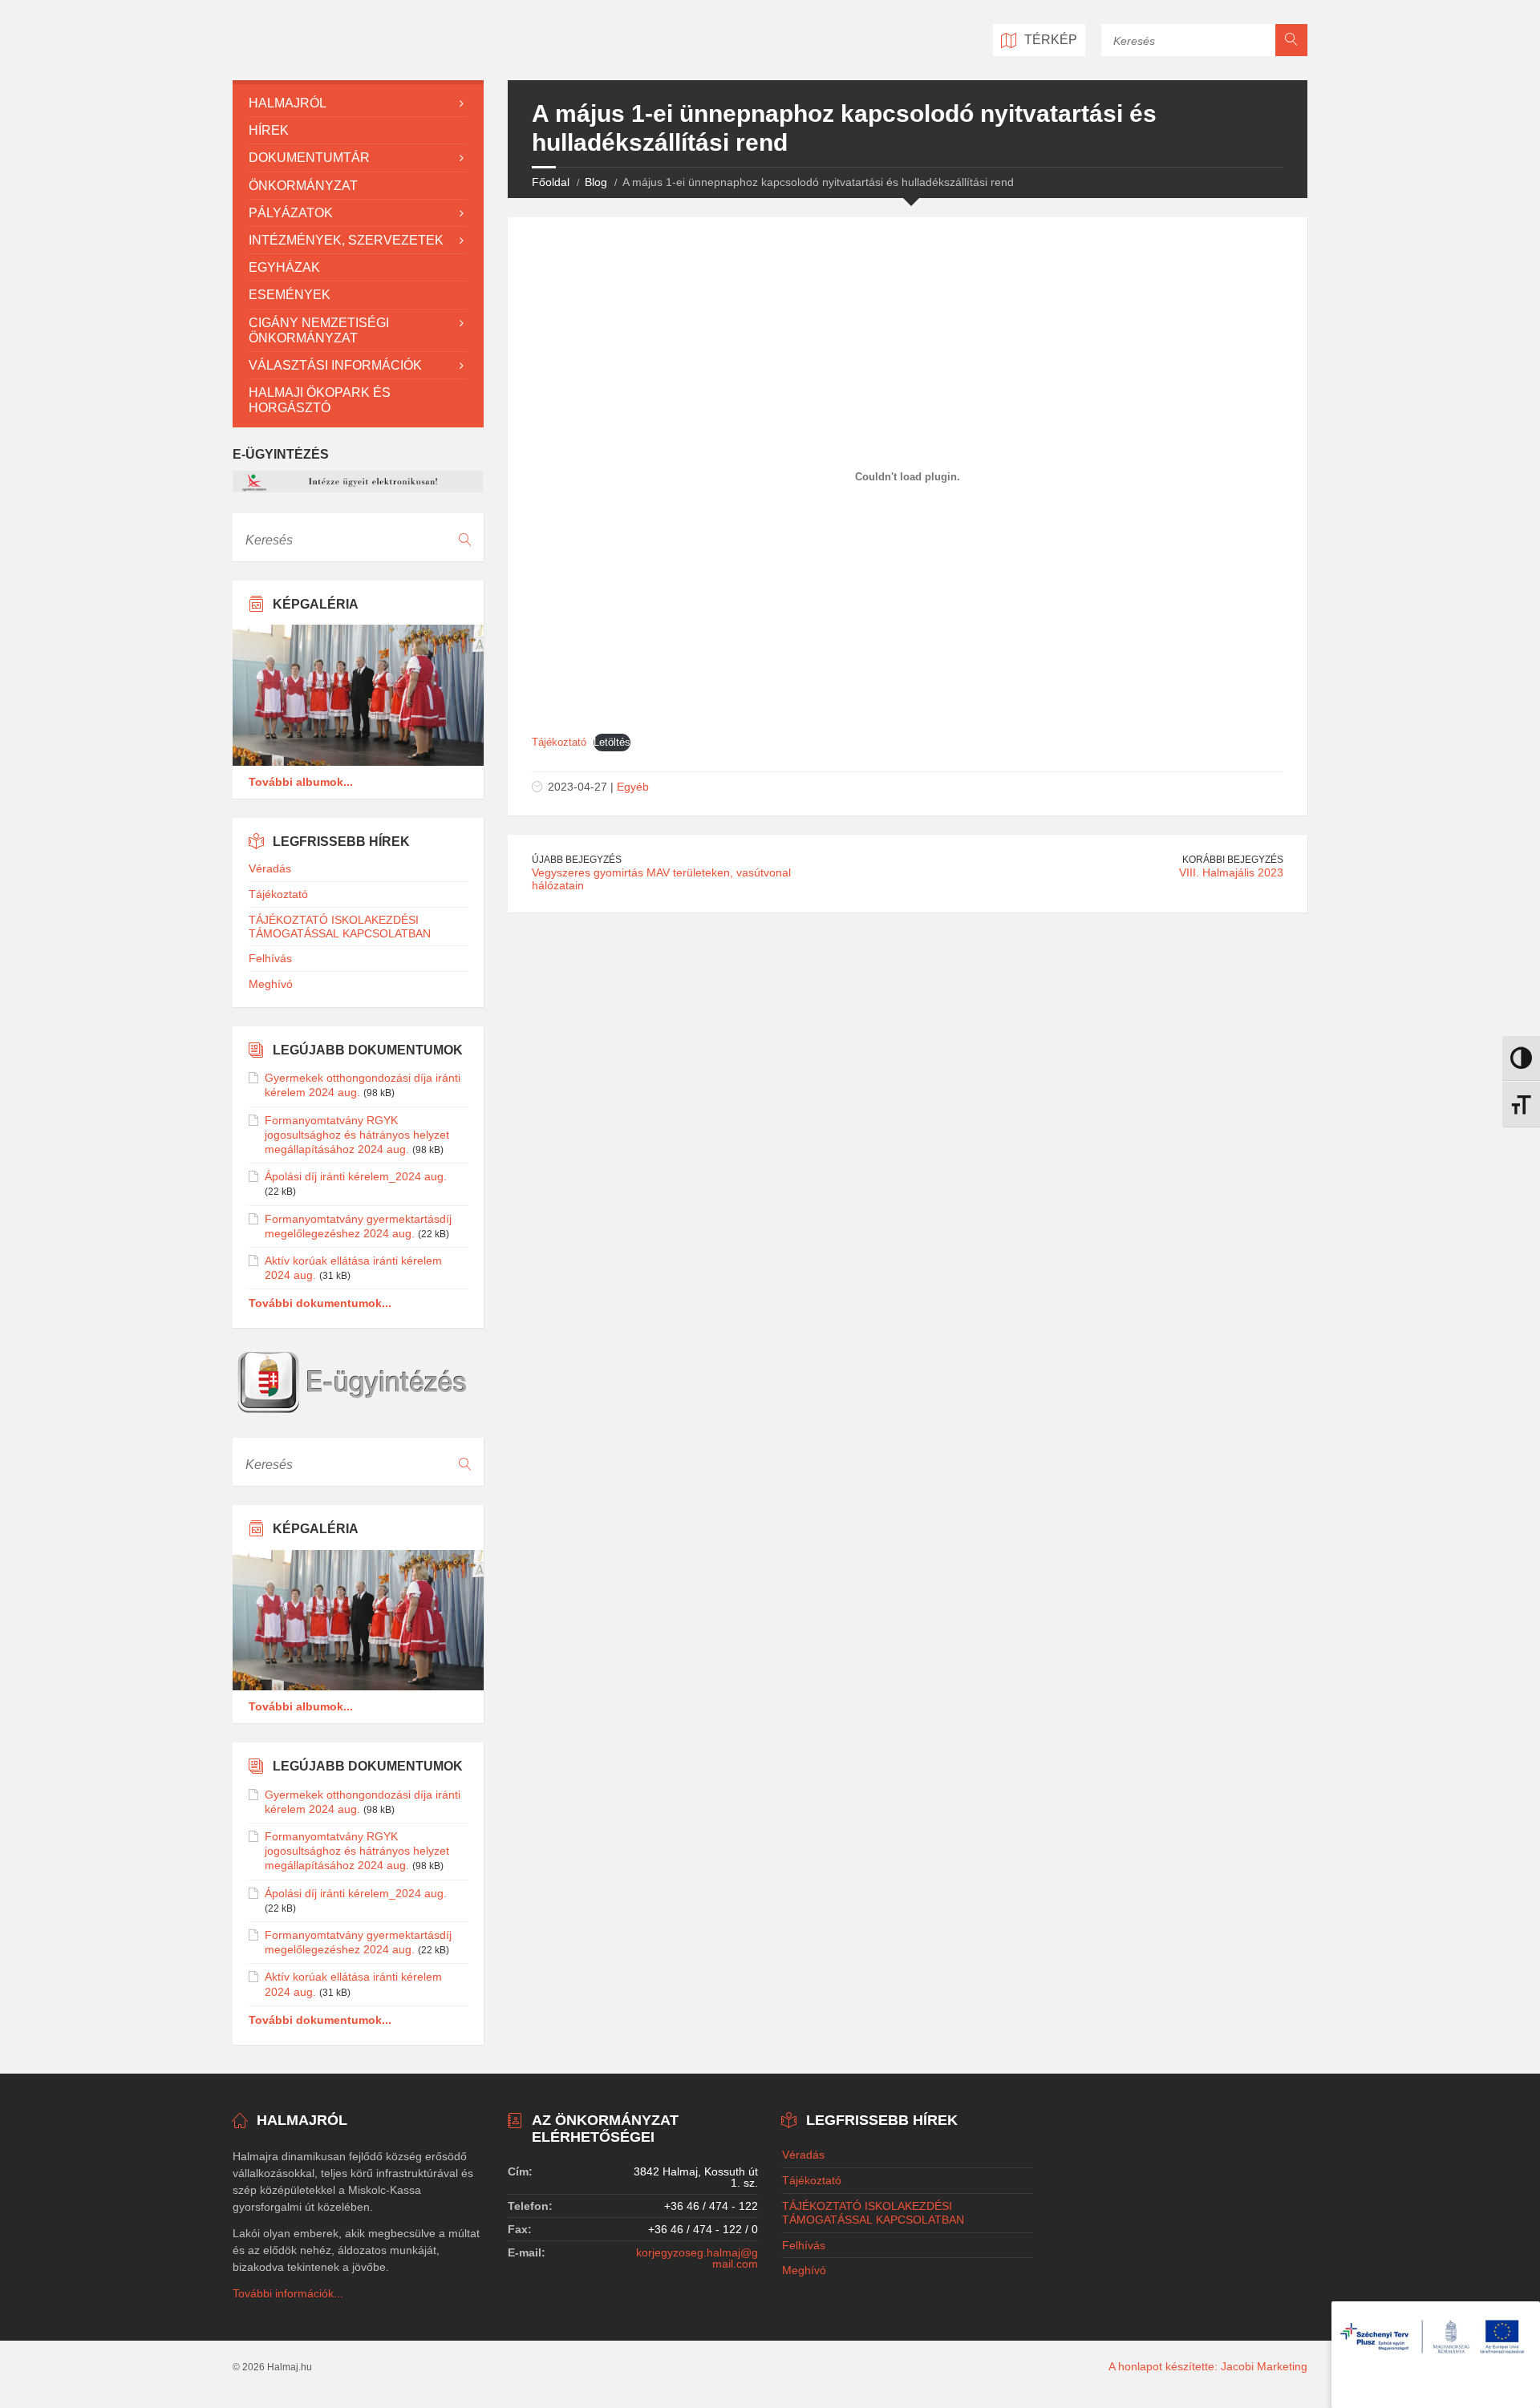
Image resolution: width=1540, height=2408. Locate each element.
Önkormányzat (303, 186)
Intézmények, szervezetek (346, 240)
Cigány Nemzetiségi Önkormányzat (319, 330)
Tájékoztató (559, 742)
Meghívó (271, 984)
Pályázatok (291, 213)
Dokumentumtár (309, 158)
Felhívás (270, 958)
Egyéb (633, 787)
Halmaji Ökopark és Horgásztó (320, 400)
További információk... (288, 2293)
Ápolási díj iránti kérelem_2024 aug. (356, 1176)
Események (290, 295)
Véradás (270, 868)
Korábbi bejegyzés (1233, 860)
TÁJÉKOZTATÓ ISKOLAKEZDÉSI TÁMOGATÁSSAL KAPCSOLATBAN (340, 927)
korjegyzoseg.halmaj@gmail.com (697, 2258)
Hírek (269, 130)
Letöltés (612, 742)
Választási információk (335, 365)
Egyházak (284, 267)
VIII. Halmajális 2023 (1231, 872)
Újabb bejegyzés (577, 860)
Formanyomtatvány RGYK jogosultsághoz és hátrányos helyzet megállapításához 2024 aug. (357, 1135)
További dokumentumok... (320, 1303)
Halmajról (288, 103)
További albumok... (301, 782)
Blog (596, 182)
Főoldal (551, 182)
